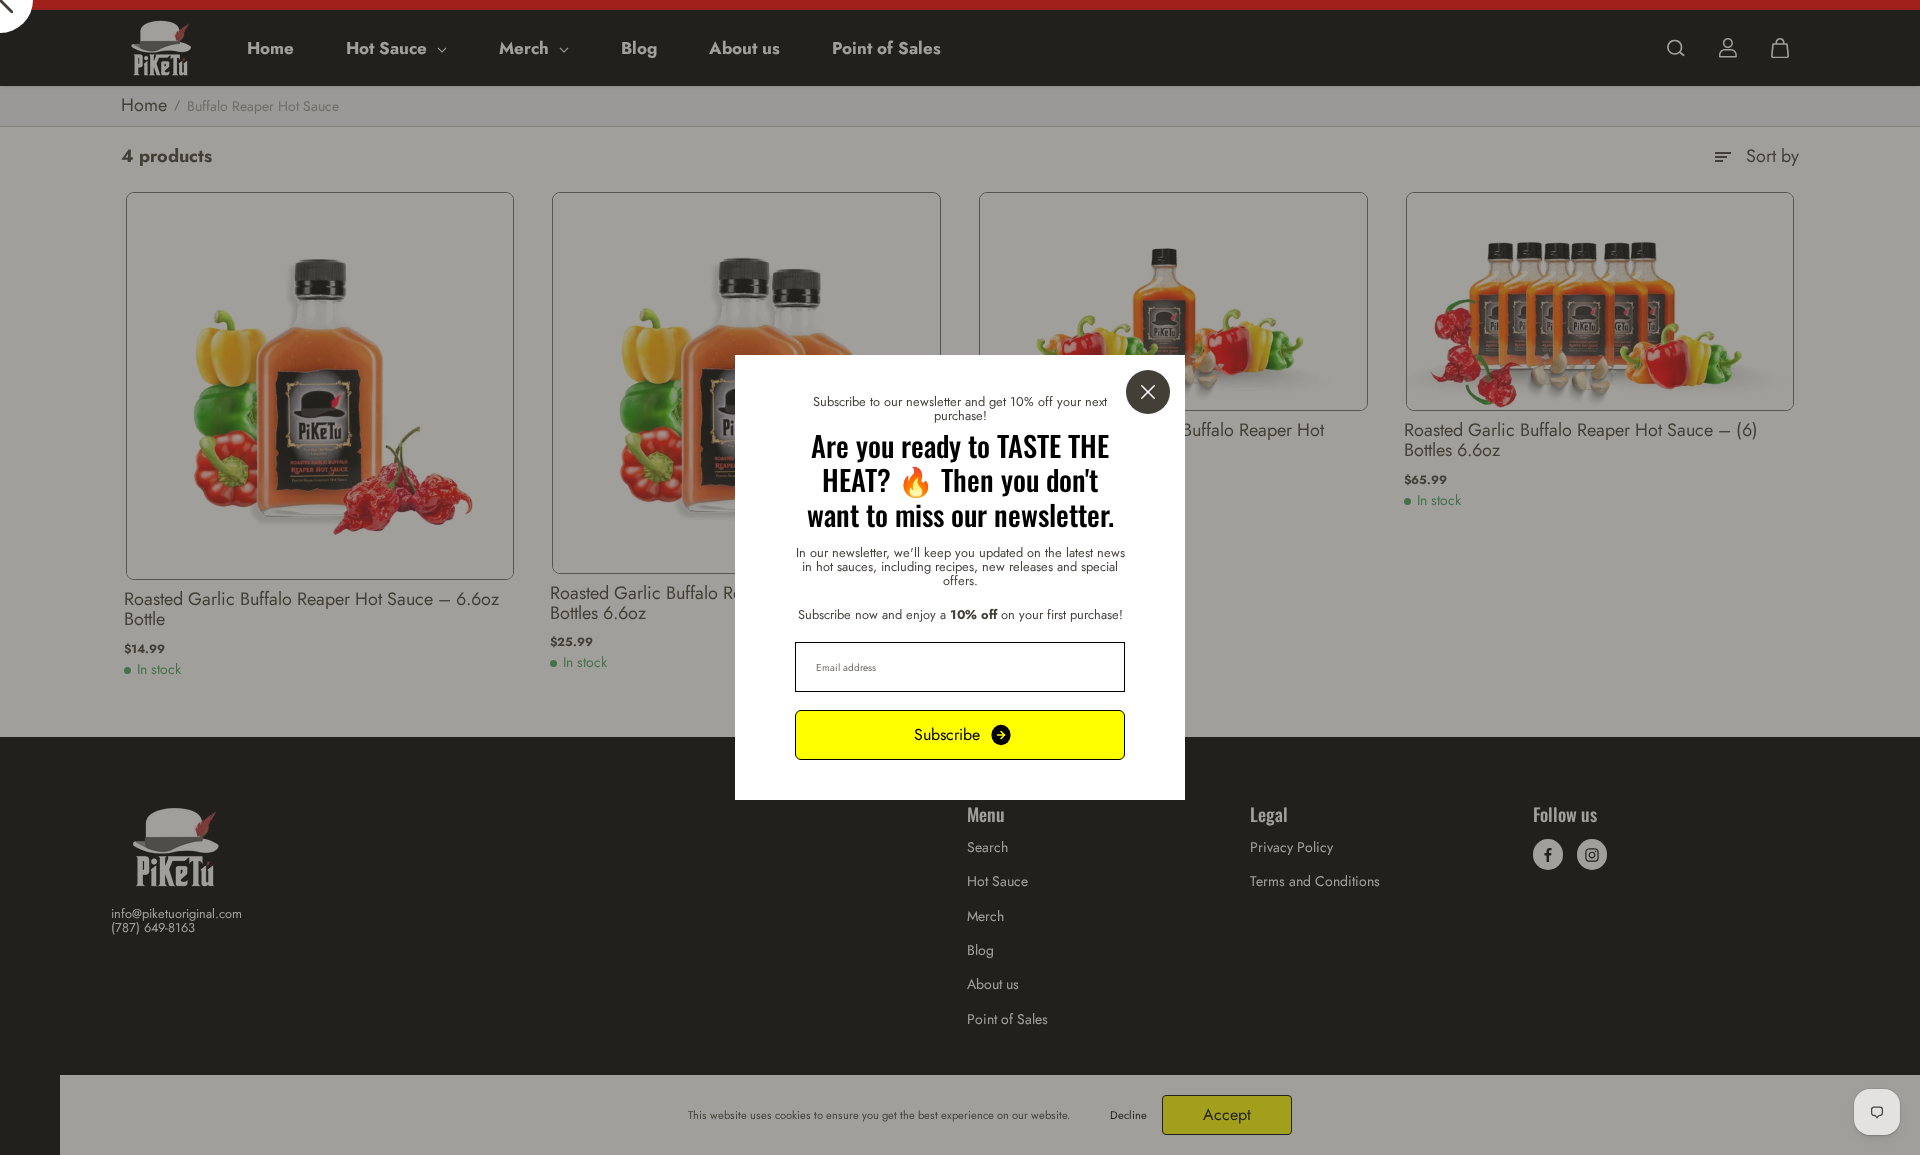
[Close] (1148, 392)
